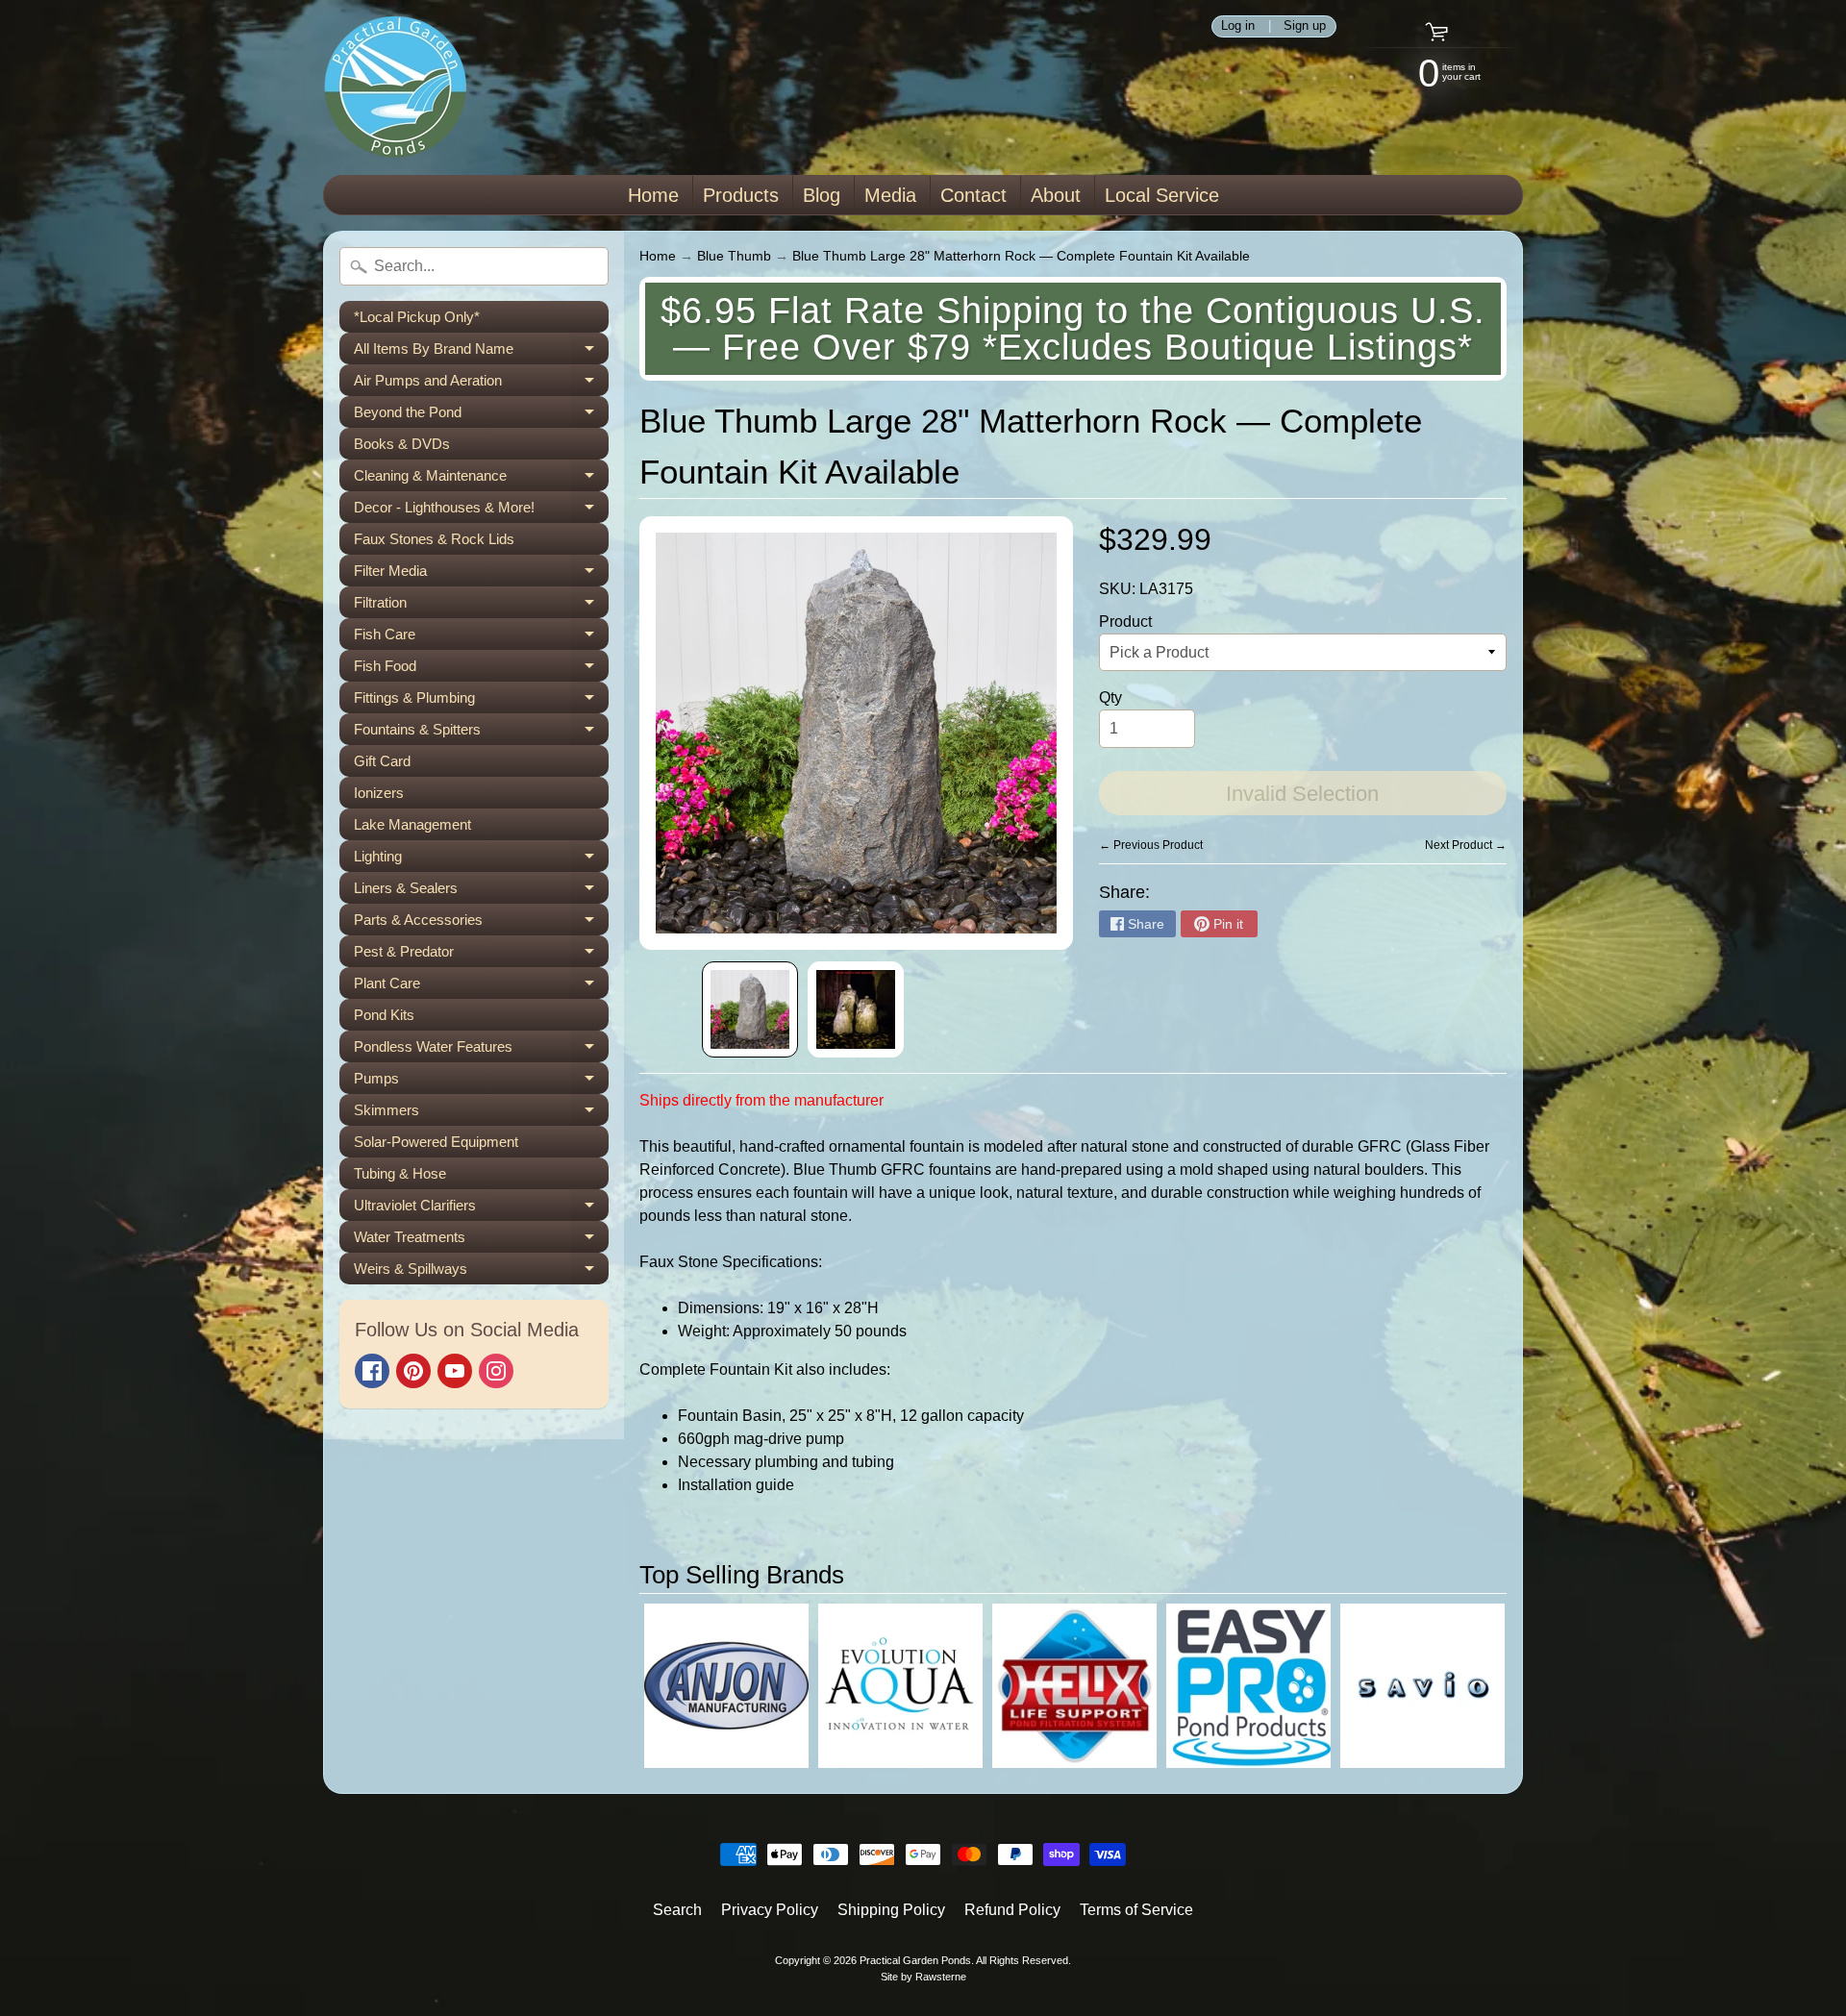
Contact (973, 195)
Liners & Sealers (481, 892)
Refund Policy (1012, 1910)
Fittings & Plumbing (481, 701)
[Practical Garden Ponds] (395, 87)
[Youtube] (455, 1371)
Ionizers (379, 793)
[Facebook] (372, 1371)
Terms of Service (1136, 1910)
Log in (1238, 26)
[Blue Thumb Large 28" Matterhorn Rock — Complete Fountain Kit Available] (750, 1009)
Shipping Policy (891, 1910)
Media (890, 195)
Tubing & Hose (400, 1173)
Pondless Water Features (481, 1050)
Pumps (481, 1082)
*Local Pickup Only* (417, 317)
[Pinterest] (413, 1371)
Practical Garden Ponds (915, 1960)
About (1056, 195)
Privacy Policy (770, 1910)
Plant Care (481, 987)
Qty (1110, 697)
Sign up (1305, 26)
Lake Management (412, 824)
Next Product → (1466, 845)
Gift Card (382, 761)
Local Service (1162, 195)
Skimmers (481, 1114)
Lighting (481, 860)
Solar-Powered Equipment (436, 1142)
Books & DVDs (402, 444)
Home (653, 195)
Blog (822, 195)
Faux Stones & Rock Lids (434, 539)
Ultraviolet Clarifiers (481, 1209)
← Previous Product (1151, 845)
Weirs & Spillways (481, 1272)
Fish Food (481, 670)
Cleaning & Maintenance (481, 479)
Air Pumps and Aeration (481, 384)
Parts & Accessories (481, 923)
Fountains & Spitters (481, 733)
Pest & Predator (481, 955)
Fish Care (481, 638)
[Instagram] (496, 1371)
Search (677, 1910)
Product (1125, 622)
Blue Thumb (734, 256)
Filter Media (481, 574)
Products (741, 195)
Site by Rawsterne (923, 1977)
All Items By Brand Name (481, 352)
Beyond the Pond (481, 416)
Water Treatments (481, 1241)
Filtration (481, 606)
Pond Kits (384, 1015)
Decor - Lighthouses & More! (481, 511)
